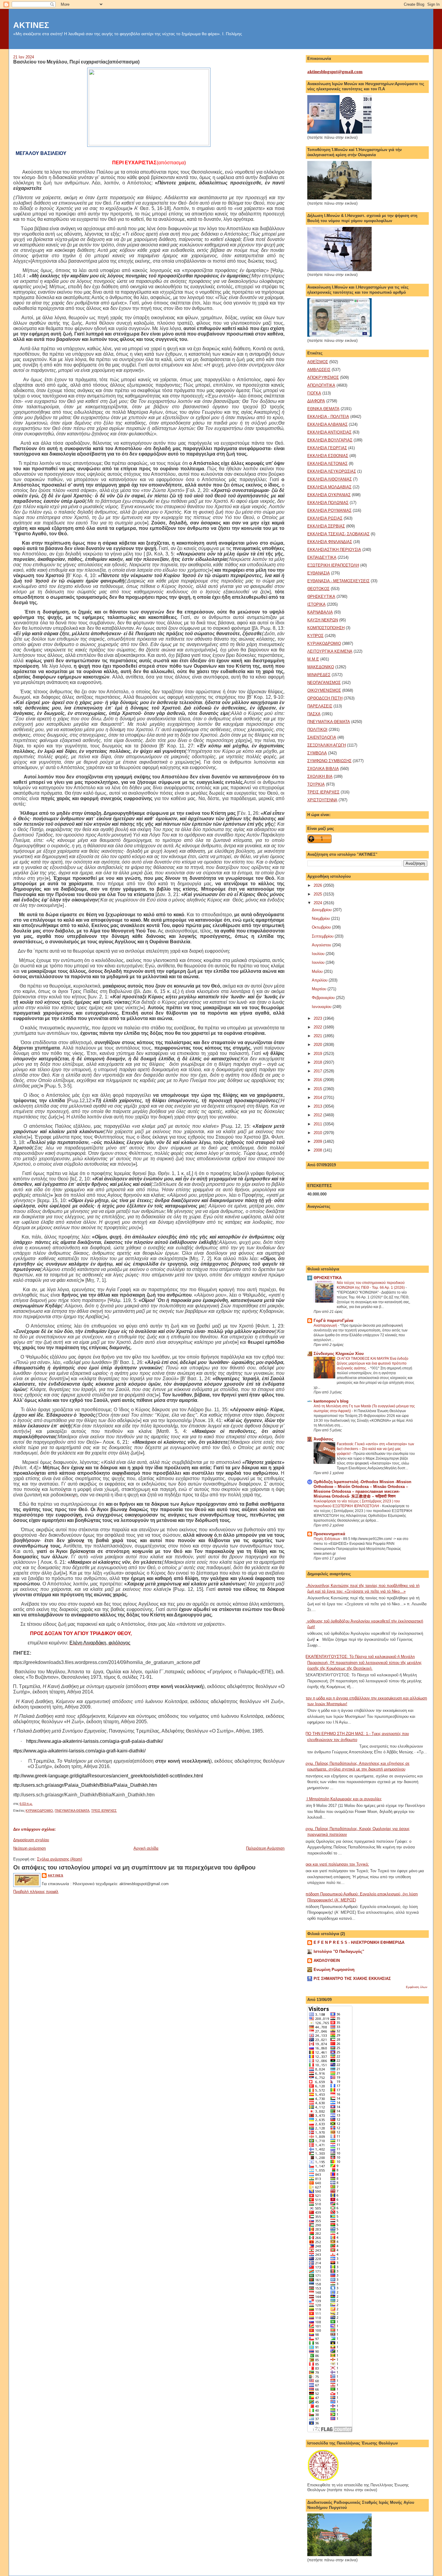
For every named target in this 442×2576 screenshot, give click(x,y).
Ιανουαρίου (322, 1007)
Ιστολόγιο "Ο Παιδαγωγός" (339, 1951)
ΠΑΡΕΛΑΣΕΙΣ (320, 706)
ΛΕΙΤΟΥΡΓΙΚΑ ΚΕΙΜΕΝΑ (330, 651)
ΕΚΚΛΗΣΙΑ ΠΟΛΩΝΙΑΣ (328, 503)
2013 (318, 1106)
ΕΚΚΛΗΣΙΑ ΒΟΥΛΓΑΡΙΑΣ (330, 440)
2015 (318, 1089)
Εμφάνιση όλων (417, 1987)
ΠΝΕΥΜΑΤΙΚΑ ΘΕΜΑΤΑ (72, 1811)
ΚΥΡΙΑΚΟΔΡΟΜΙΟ (39, 1811)
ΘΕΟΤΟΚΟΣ (318, 589)
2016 (318, 1080)
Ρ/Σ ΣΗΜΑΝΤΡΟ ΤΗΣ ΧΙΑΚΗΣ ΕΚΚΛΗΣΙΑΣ (352, 1979)
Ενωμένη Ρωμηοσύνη (334, 1970)
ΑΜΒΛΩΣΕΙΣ (319, 370)
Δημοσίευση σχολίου (31, 1840)
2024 (318, 903)
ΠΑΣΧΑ (314, 714)
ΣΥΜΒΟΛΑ (317, 753)
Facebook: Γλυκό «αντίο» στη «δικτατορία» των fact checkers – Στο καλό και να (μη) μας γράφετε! (375, 1449)
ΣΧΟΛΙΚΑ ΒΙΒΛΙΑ (323, 769)
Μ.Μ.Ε (313, 659)
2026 (318, 885)
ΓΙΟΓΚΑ (314, 393)
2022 (318, 1027)
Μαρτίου (320, 989)
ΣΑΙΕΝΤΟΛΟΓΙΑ (322, 737)
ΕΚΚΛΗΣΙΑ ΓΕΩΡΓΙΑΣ (327, 448)
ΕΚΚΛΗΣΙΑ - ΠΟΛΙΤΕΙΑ (328, 417)
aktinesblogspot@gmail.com (335, 72)
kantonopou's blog (331, 1401)
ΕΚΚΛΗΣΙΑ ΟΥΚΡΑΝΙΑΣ (329, 495)
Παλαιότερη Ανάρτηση (265, 1848)
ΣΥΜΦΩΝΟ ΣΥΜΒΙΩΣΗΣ (329, 761)
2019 (318, 1054)
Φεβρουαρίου (324, 998)
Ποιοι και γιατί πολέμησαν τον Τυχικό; (336, 1864)
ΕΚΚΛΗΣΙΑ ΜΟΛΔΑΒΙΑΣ (329, 487)
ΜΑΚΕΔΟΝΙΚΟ (321, 667)
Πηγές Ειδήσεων (327, 1539)
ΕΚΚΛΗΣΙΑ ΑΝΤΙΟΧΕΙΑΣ (329, 432)
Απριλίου (320, 980)
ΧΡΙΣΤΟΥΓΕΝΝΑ (322, 800)
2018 (318, 1062)
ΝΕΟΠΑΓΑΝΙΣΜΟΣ (324, 683)
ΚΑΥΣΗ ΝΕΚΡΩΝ (323, 620)
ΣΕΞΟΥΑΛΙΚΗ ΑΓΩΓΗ (327, 745)
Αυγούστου (322, 945)
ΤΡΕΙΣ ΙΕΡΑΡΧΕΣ (104, 1811)
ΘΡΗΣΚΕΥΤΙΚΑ (321, 597)
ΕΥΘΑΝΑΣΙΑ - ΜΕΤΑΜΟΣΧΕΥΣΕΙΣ (338, 581)
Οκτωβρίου (322, 927)
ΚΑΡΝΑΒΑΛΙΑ (320, 612)
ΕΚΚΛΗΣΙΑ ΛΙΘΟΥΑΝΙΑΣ (330, 479)
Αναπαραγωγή (326, 1325)
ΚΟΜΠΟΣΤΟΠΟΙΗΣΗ (326, 628)
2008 (318, 1150)
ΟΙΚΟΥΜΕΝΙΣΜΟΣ (324, 690)
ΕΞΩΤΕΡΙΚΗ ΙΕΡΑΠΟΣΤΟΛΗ (333, 565)
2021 (318, 1036)
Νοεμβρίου (321, 918)
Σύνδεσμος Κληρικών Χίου (339, 1354)
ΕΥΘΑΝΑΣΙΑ (319, 573)
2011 (318, 1124)
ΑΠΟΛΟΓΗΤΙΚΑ (321, 385)
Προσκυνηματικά (329, 1534)
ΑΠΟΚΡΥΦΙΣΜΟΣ (323, 377)
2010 (318, 1133)
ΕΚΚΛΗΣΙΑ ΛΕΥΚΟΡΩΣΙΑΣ (332, 471)
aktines (55, 1875)
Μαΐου (318, 971)
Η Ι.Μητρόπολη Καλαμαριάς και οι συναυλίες (342, 1799)
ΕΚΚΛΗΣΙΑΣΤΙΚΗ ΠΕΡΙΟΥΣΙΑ (334, 550)
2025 (318, 894)
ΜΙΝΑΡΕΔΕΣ (319, 675)
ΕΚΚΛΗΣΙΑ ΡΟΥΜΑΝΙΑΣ (329, 510)
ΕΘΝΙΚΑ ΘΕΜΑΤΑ (323, 409)
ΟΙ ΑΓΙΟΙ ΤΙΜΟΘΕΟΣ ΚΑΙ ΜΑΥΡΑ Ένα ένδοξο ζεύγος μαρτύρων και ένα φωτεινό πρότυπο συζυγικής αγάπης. (373, 1363)
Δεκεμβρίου (322, 910)
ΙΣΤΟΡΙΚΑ (316, 604)
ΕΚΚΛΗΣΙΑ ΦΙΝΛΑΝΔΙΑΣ (330, 542)
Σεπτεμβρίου (323, 936)
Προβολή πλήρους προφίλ (36, 1892)
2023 (318, 1018)
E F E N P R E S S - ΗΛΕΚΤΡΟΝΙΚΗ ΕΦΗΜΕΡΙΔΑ (359, 1942)
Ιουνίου (319, 962)
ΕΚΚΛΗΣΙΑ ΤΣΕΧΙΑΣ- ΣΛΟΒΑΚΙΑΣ (338, 534)
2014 (318, 1098)
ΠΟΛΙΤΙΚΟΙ (317, 730)
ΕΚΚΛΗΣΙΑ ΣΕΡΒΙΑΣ (326, 526)
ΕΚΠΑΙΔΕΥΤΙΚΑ (322, 557)
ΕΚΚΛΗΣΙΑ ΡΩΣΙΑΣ (325, 518)
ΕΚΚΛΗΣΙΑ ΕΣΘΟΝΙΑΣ (328, 456)
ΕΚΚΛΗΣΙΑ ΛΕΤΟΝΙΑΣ (327, 464)
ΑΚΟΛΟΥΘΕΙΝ (327, 1961)
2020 (318, 1045)
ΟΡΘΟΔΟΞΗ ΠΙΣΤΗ (325, 698)
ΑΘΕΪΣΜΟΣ (318, 362)
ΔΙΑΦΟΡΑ (316, 401)
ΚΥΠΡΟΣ (315, 636)
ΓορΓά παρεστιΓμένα (333, 1320)
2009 (318, 1141)
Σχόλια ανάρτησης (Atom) (60, 1859)
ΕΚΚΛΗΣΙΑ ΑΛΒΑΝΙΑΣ (327, 424)
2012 (318, 1115)
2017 (318, 1071)
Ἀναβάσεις (324, 1439)
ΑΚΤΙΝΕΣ (31, 25)
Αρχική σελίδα (146, 1848)
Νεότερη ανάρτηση (29, 1848)
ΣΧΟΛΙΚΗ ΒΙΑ (320, 776)
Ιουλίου (319, 954)
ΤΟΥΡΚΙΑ (316, 784)
